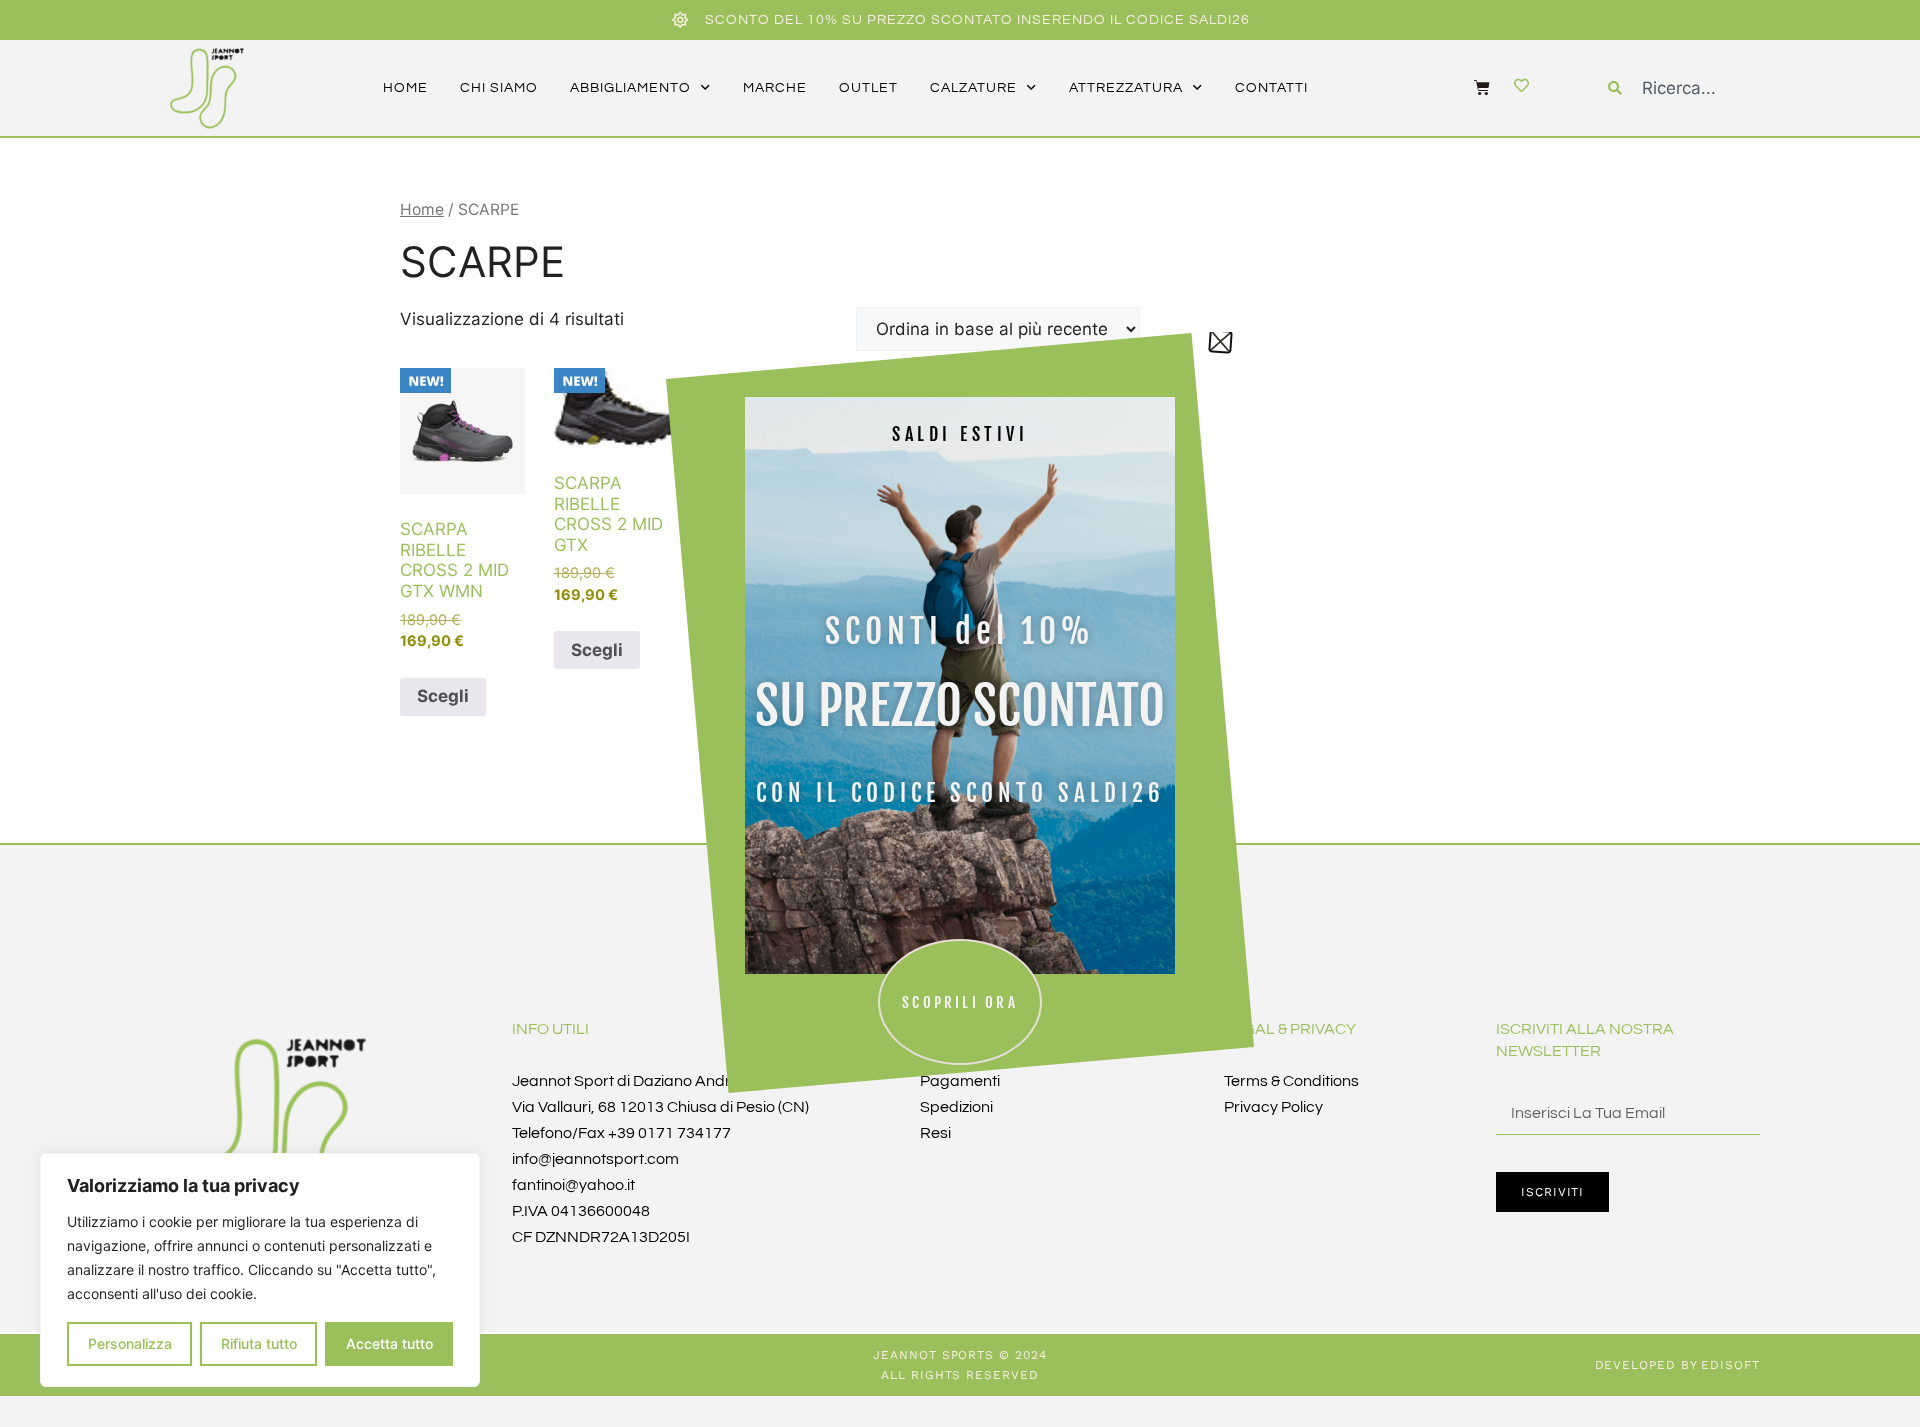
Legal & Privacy (1290, 1029)
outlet (868, 88)
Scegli (443, 696)
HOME (405, 88)
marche (775, 88)
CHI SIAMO (499, 88)
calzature (973, 88)
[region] (260, 1270)
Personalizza (130, 1343)
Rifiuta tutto (259, 1343)
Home (422, 209)
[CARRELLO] (1472, 87)
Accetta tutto (389, 1343)
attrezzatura (1126, 88)
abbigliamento (630, 88)
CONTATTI (1271, 88)
